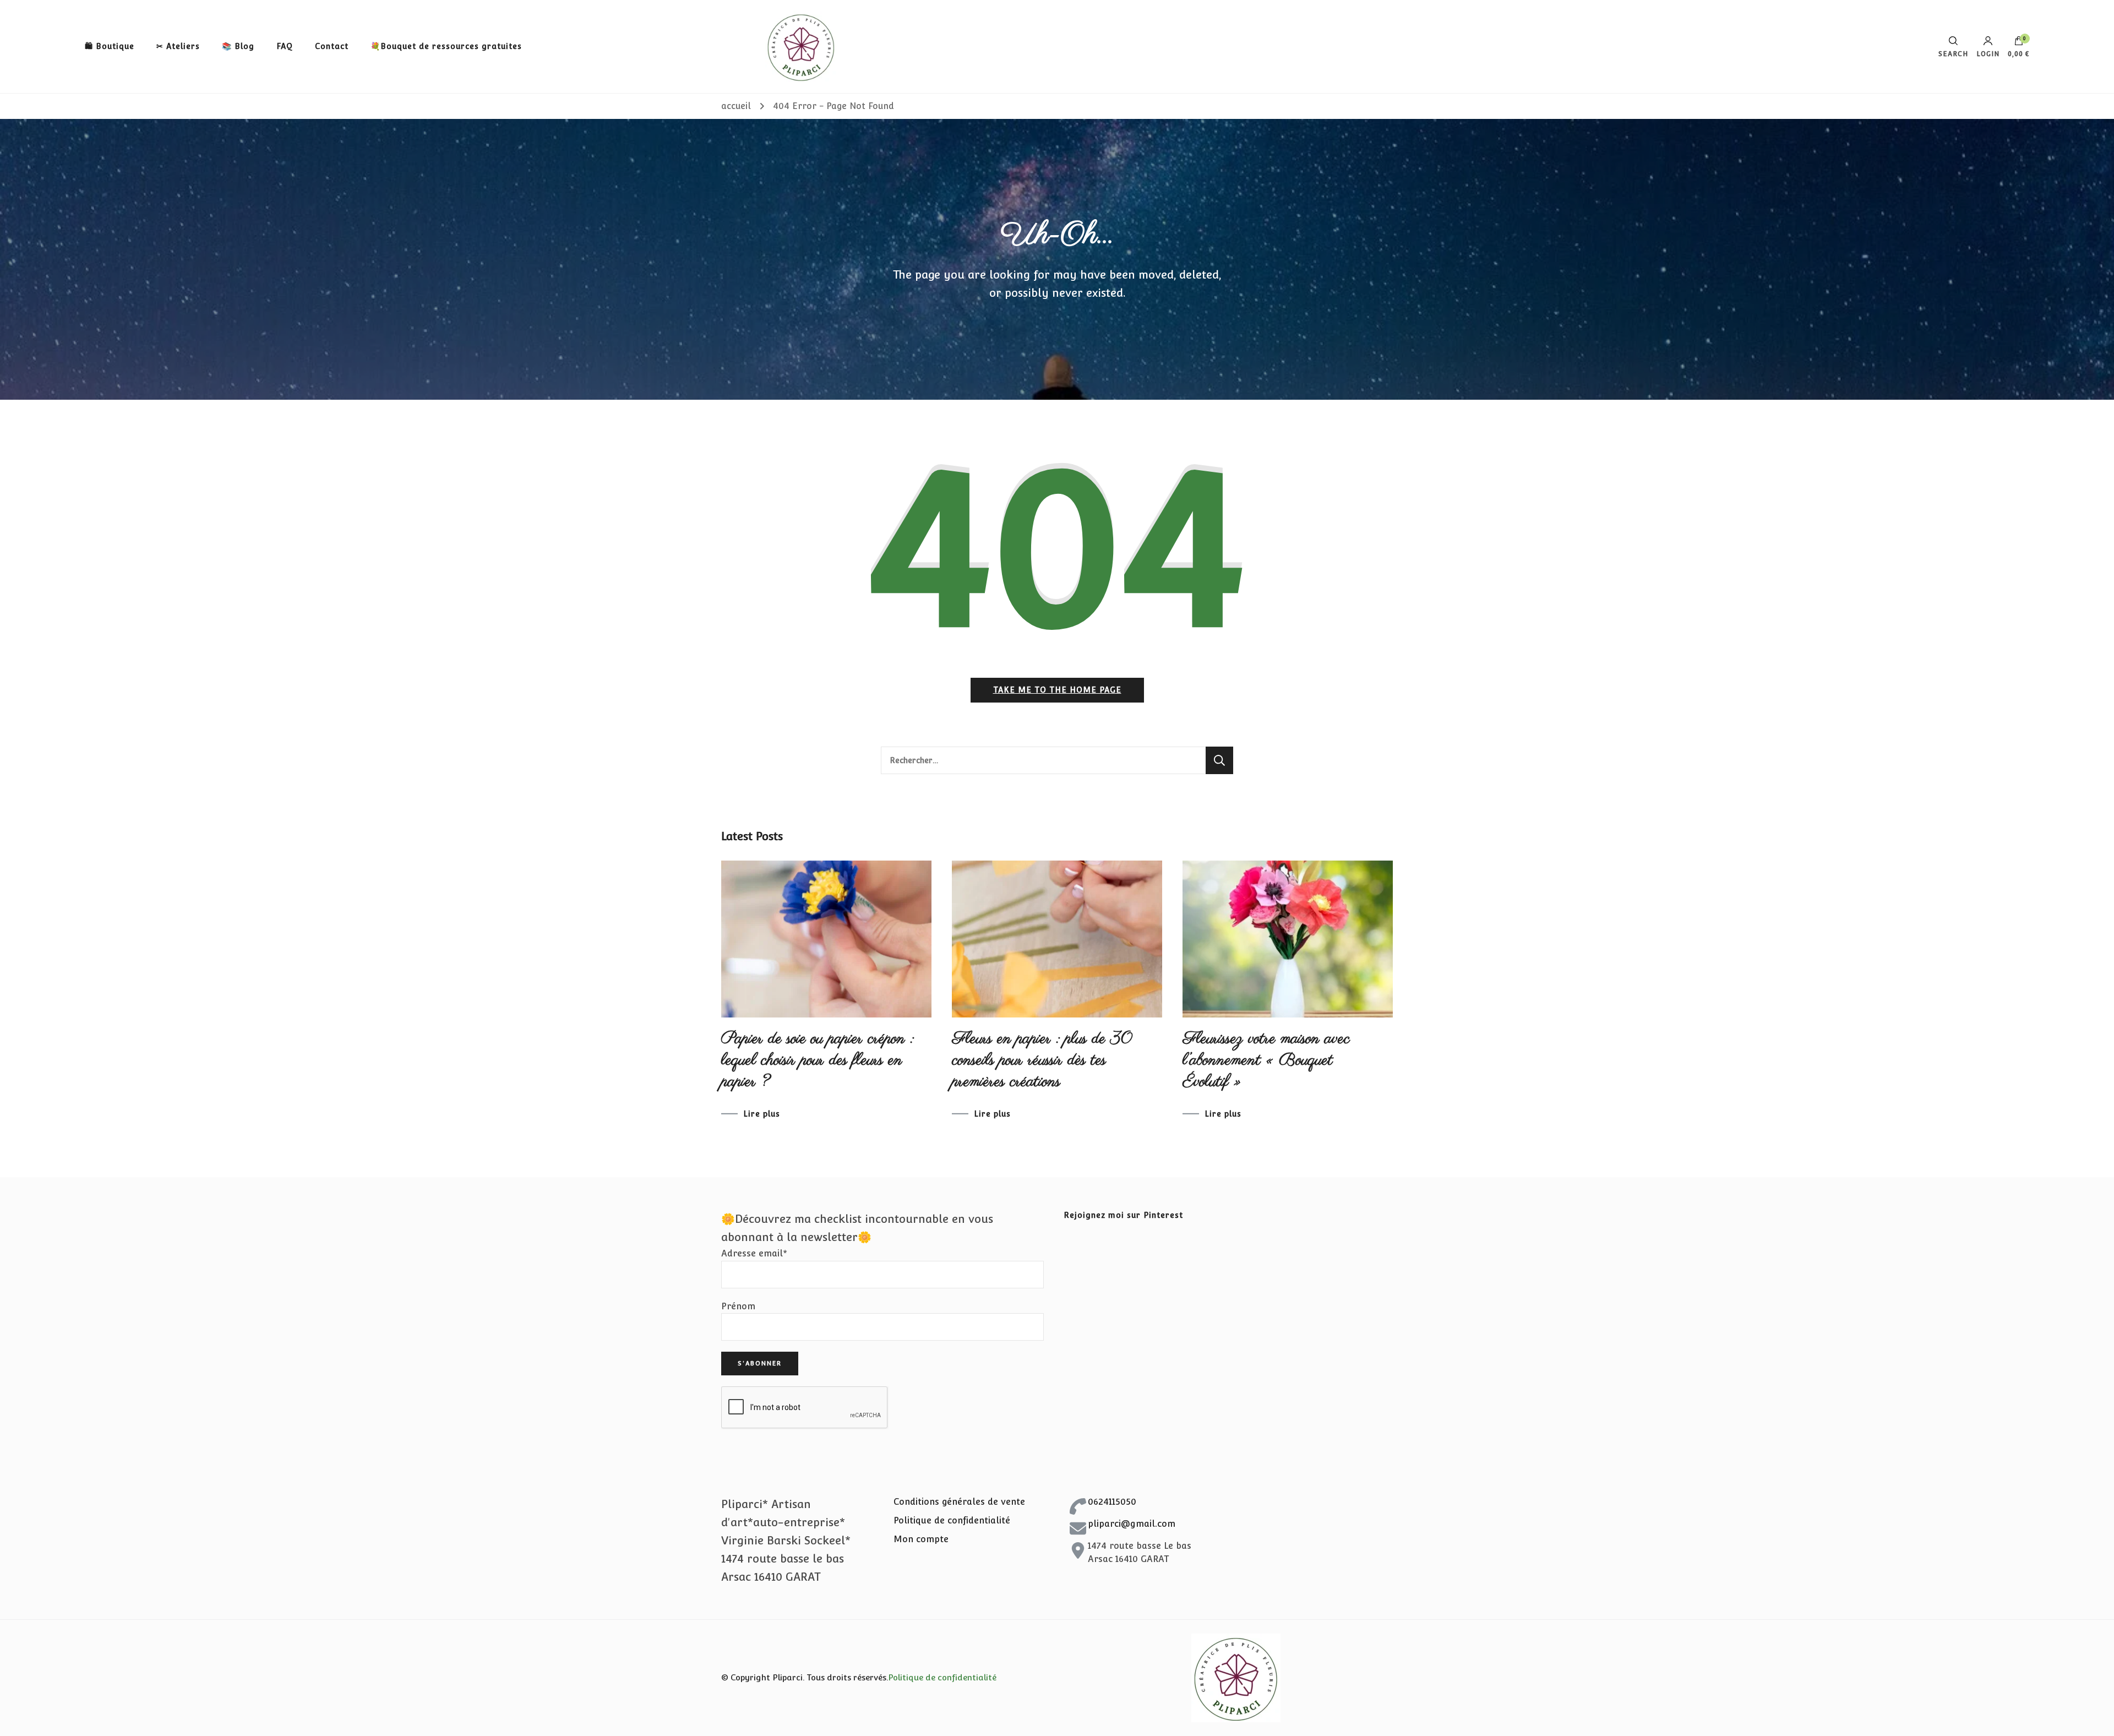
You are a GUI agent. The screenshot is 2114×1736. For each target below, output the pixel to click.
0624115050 (1112, 1502)
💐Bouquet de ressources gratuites (446, 46)
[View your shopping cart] (2019, 43)
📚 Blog (238, 46)
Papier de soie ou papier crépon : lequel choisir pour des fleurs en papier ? (818, 1060)
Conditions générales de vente (959, 1502)
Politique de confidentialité (952, 1520)
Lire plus (762, 1114)
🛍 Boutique (110, 46)
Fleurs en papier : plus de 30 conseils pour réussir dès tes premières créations (1042, 1060)
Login (1988, 54)
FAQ (285, 46)
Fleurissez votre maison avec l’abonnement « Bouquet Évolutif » (1266, 1060)
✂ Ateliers (178, 46)
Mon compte (921, 1539)
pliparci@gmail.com (1132, 1524)
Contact (332, 46)
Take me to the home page (1057, 690)
